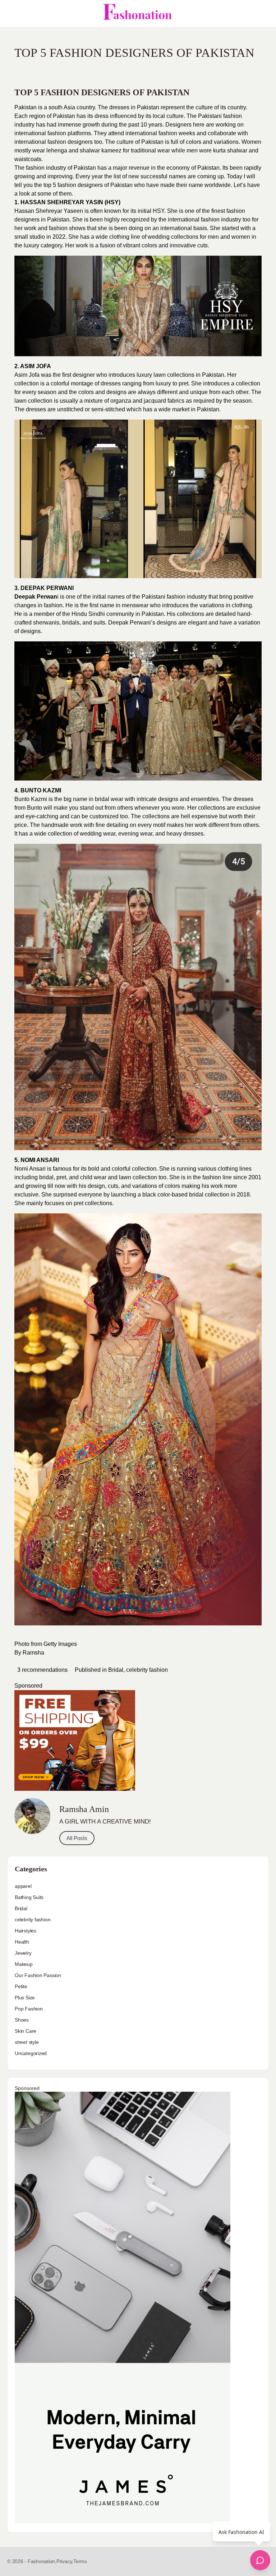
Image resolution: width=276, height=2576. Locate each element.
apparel (23, 1886)
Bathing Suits (29, 1897)
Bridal (116, 1670)
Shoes (22, 2020)
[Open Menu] (11, 14)
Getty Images (60, 1644)
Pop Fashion (29, 2009)
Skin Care (26, 2031)
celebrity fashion (147, 1670)
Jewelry (23, 1953)
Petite (21, 1986)
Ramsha (33, 1653)
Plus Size (25, 1998)
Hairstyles (26, 1931)
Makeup (24, 1964)
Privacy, (65, 2561)
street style (27, 2042)
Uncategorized (31, 2053)
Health (22, 1942)
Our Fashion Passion (38, 1975)
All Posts (77, 1838)
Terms (80, 2561)
